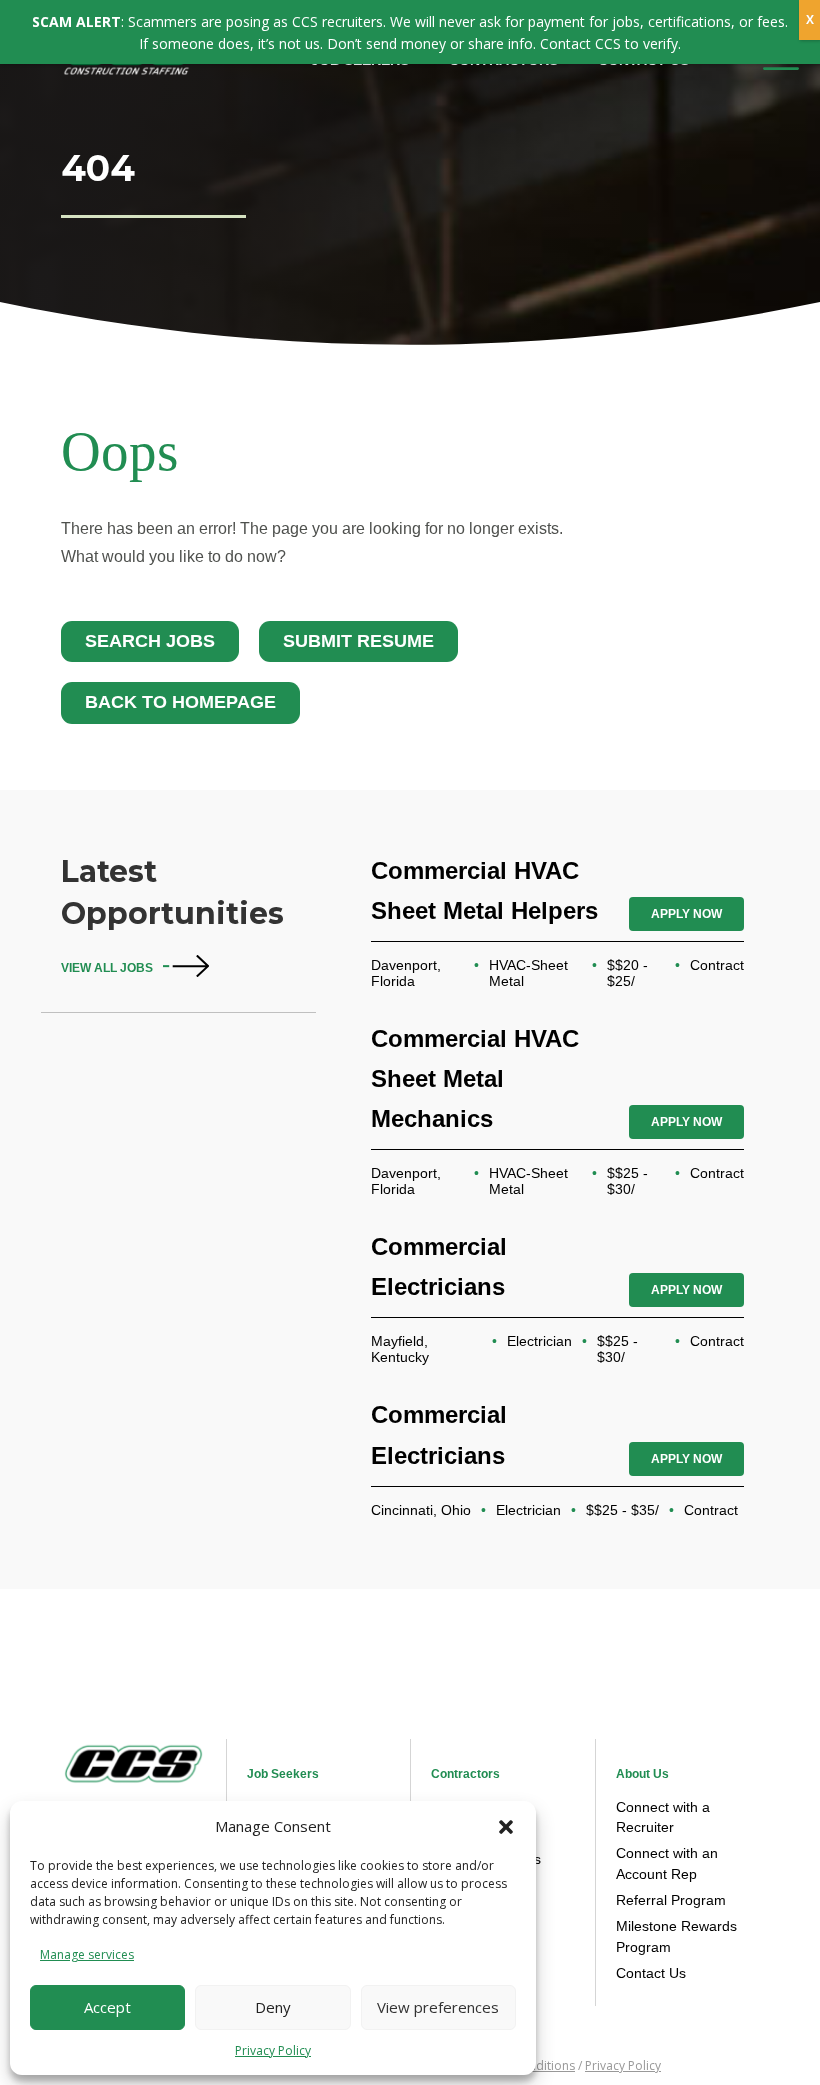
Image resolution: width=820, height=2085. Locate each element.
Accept (107, 2007)
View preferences (438, 2007)
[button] (506, 1827)
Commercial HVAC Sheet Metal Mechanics (475, 1078)
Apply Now (686, 914)
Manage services (87, 1954)
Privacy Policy (273, 2050)
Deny (273, 2007)
